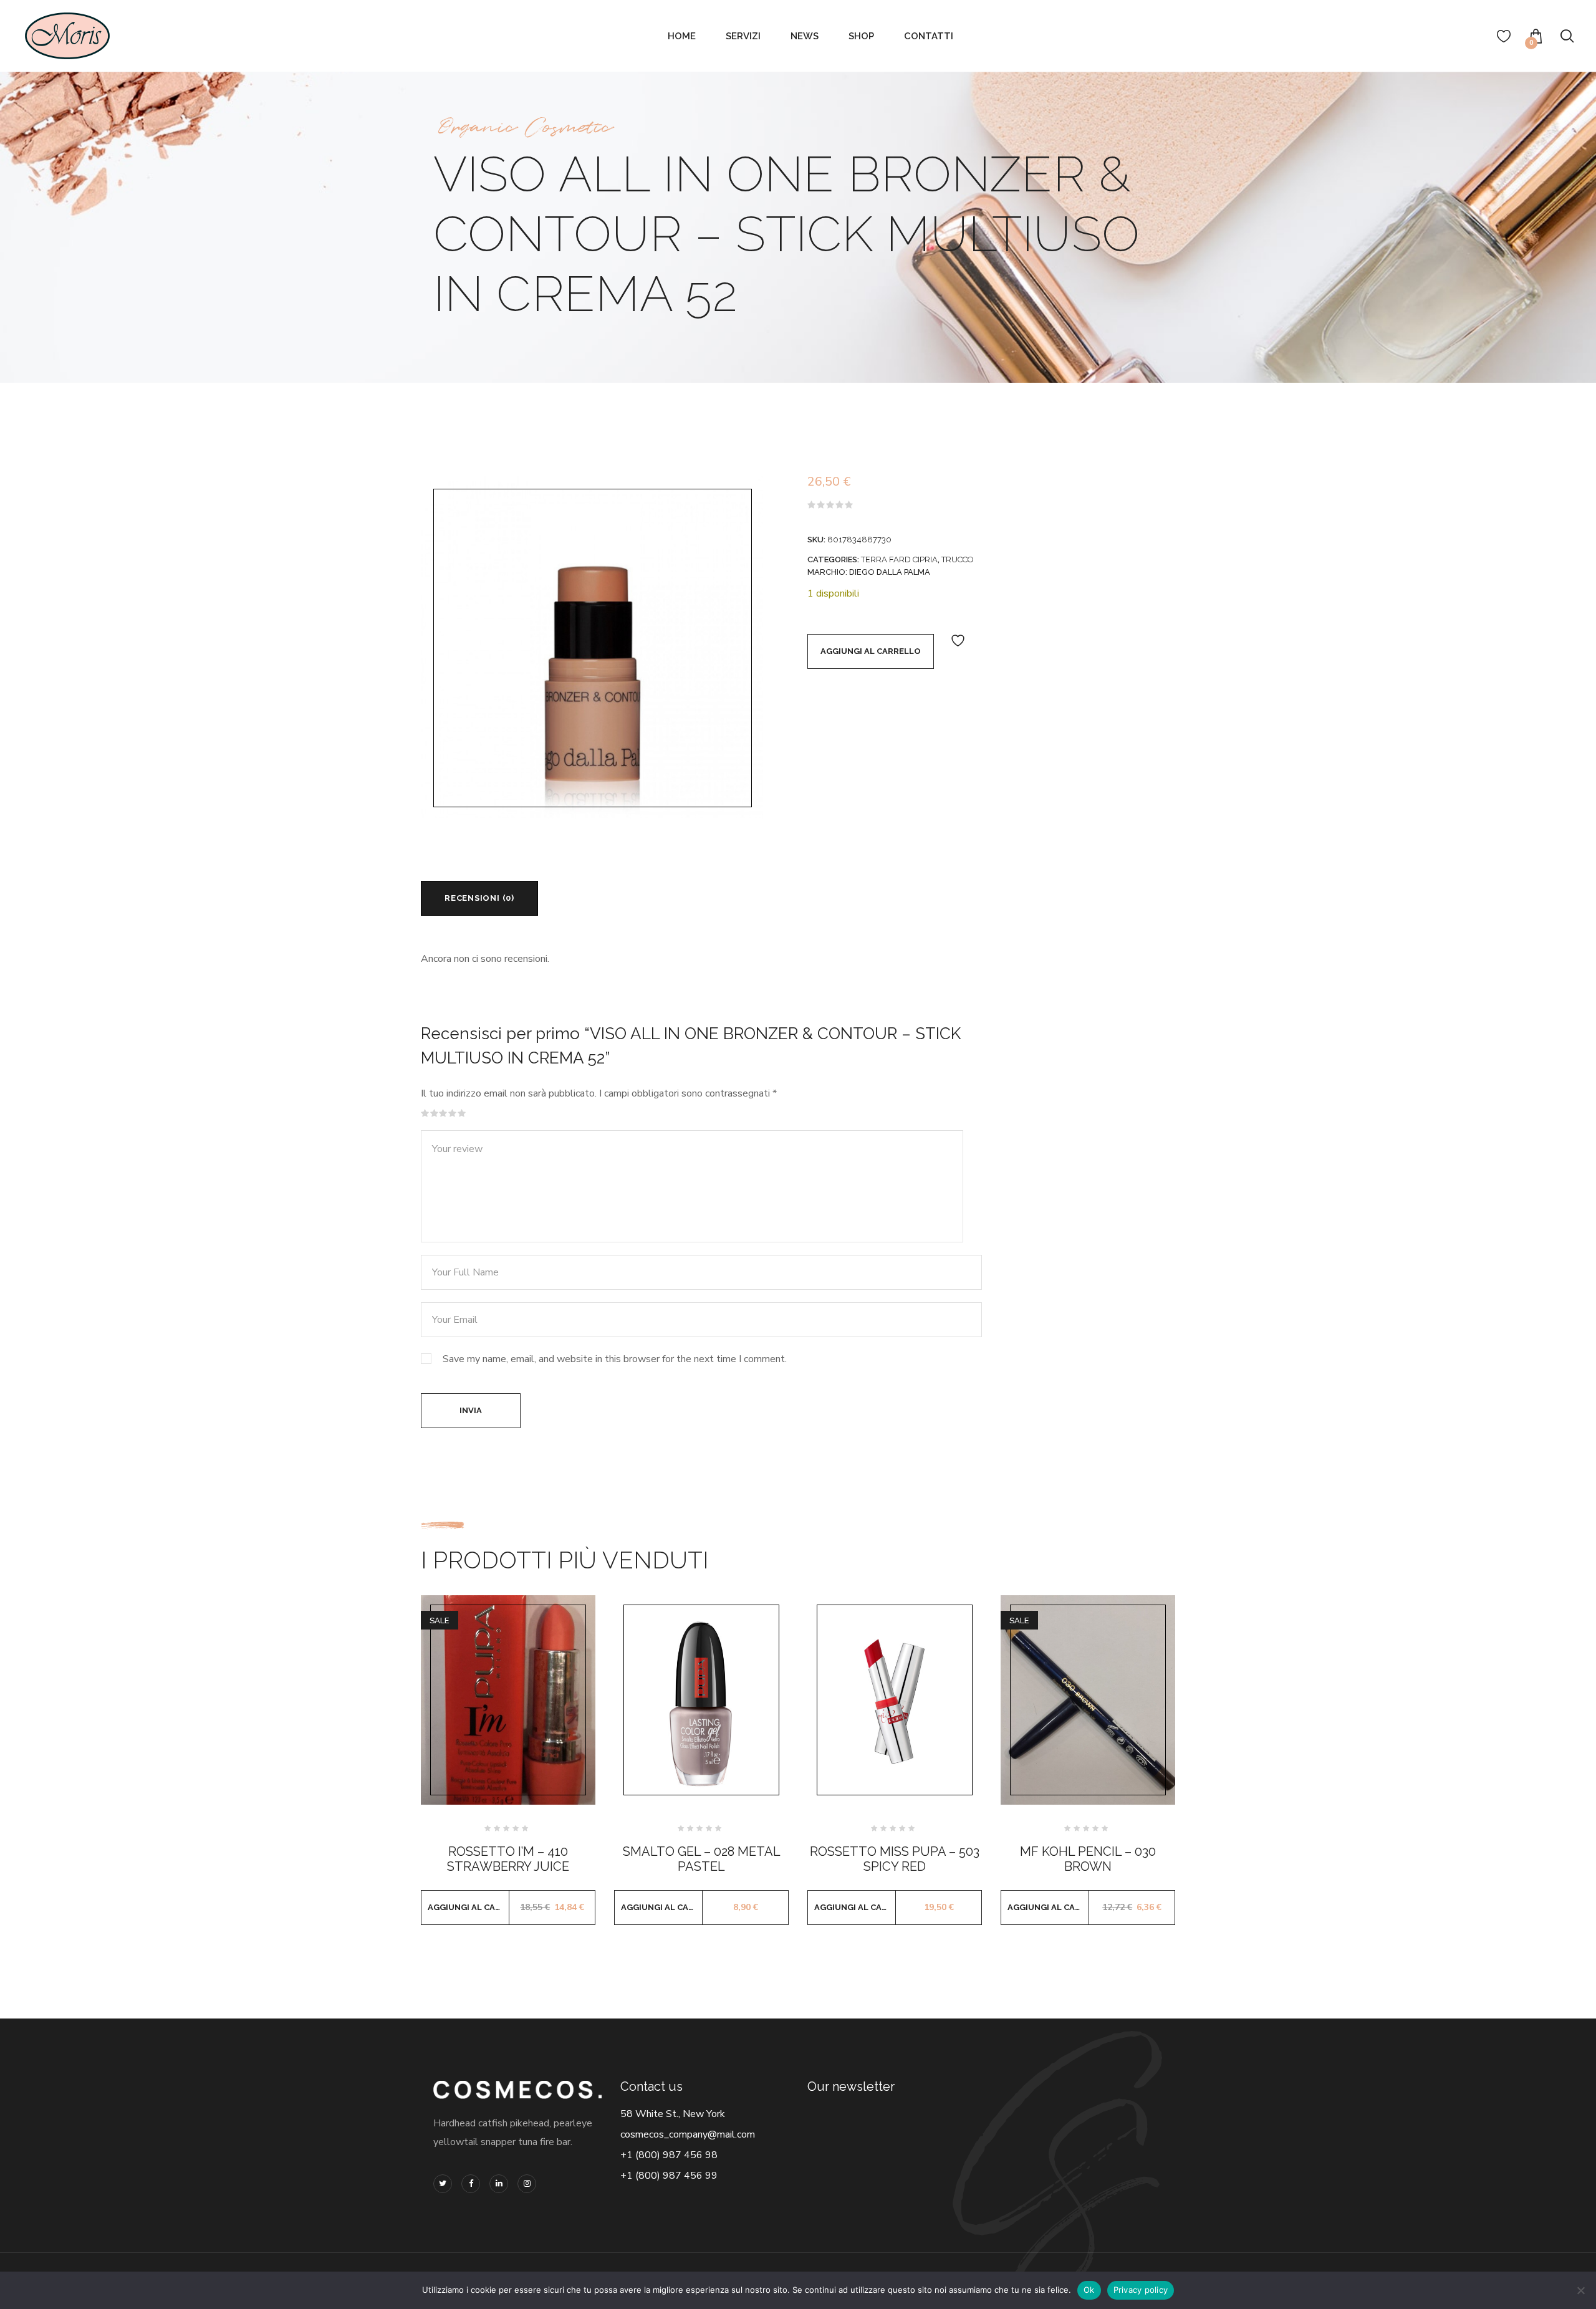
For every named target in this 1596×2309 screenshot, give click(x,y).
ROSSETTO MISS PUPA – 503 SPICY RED (895, 1859)
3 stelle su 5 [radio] (443, 1113)
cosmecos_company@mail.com (688, 2134)
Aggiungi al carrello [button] (469, 1907)
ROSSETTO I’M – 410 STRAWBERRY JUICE (508, 1859)
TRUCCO (958, 559)
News (805, 36)
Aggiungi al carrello (871, 651)
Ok (1089, 2290)
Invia (471, 1410)
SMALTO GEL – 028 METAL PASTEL (702, 1859)
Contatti (929, 36)
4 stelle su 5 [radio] (453, 1113)
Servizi (743, 36)
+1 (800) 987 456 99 (669, 2176)
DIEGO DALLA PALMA (890, 572)
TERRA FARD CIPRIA (899, 559)
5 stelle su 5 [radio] (462, 1113)
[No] (1580, 2290)
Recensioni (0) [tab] (479, 898)
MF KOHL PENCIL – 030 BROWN (1088, 1859)
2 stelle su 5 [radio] (435, 1113)
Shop (861, 36)
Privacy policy (1141, 2290)
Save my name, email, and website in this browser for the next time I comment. (615, 1359)
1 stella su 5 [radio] (425, 1113)
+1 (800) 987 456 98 (669, 2155)
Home (682, 36)
